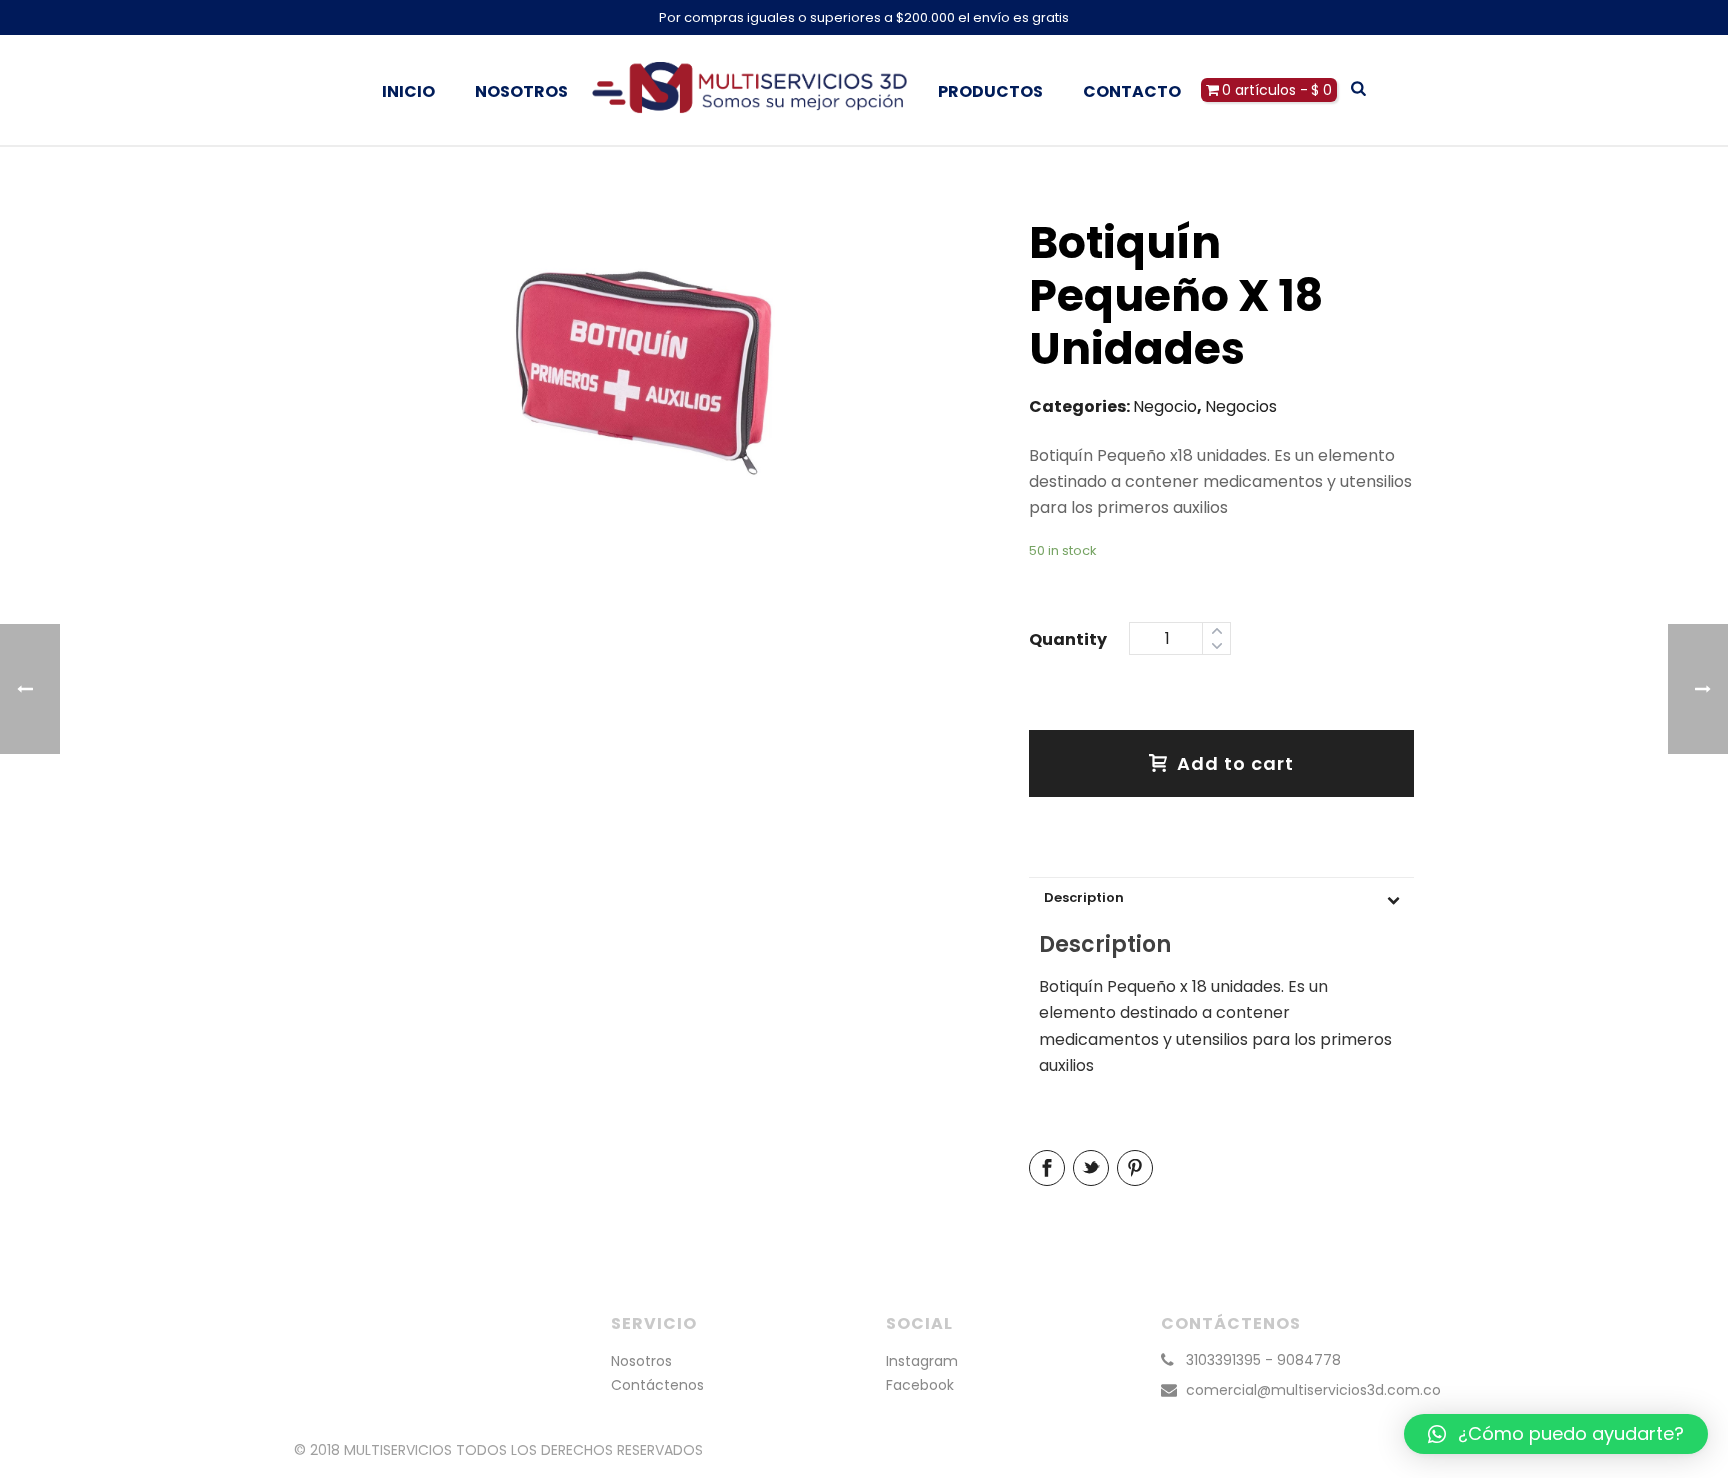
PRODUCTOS (990, 91)
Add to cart (1235, 763)
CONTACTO (1132, 91)
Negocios (1241, 406)
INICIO (408, 91)
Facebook (920, 1385)
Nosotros (641, 1361)
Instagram (922, 1361)
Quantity (1068, 639)
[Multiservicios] (753, 90)
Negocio (1165, 406)
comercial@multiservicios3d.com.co (1313, 1390)
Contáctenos (657, 1385)
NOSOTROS (521, 91)
